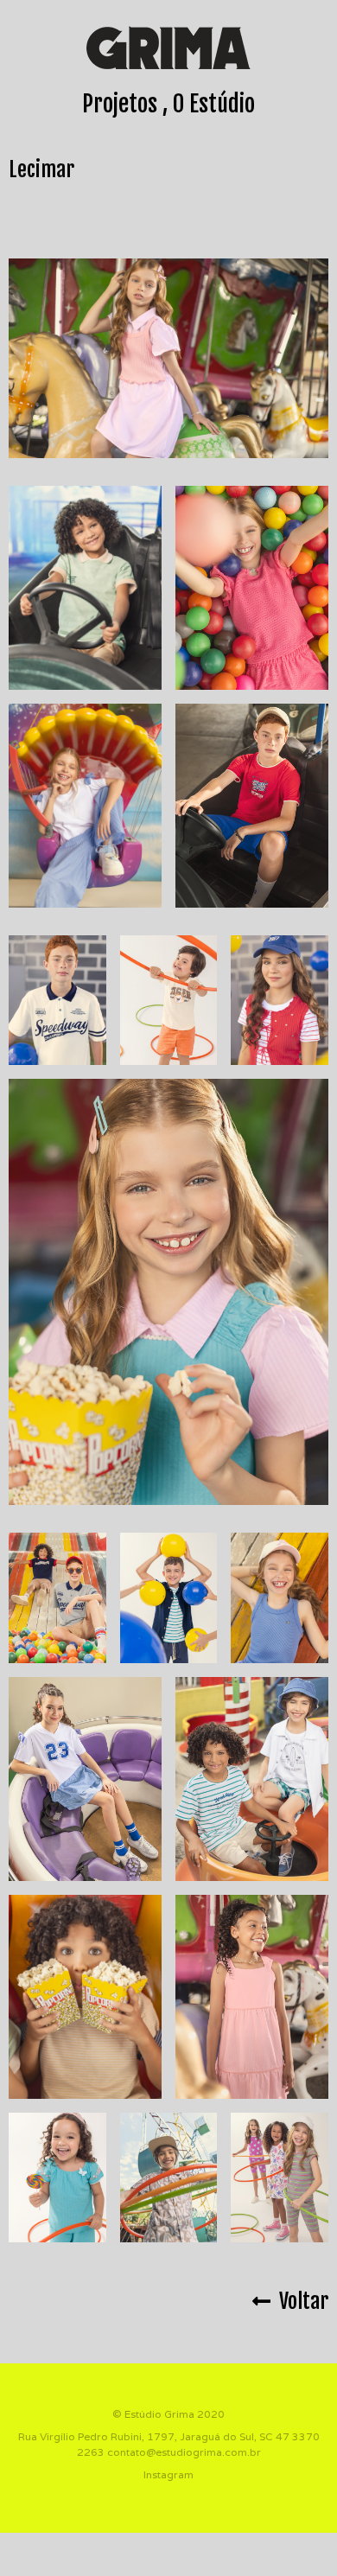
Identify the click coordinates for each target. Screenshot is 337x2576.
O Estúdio (214, 104)
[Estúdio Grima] (168, 48)
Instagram (168, 2474)
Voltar (299, 2301)
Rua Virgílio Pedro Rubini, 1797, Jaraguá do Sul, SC (146, 2436)
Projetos (120, 104)
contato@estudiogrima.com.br (184, 2452)
